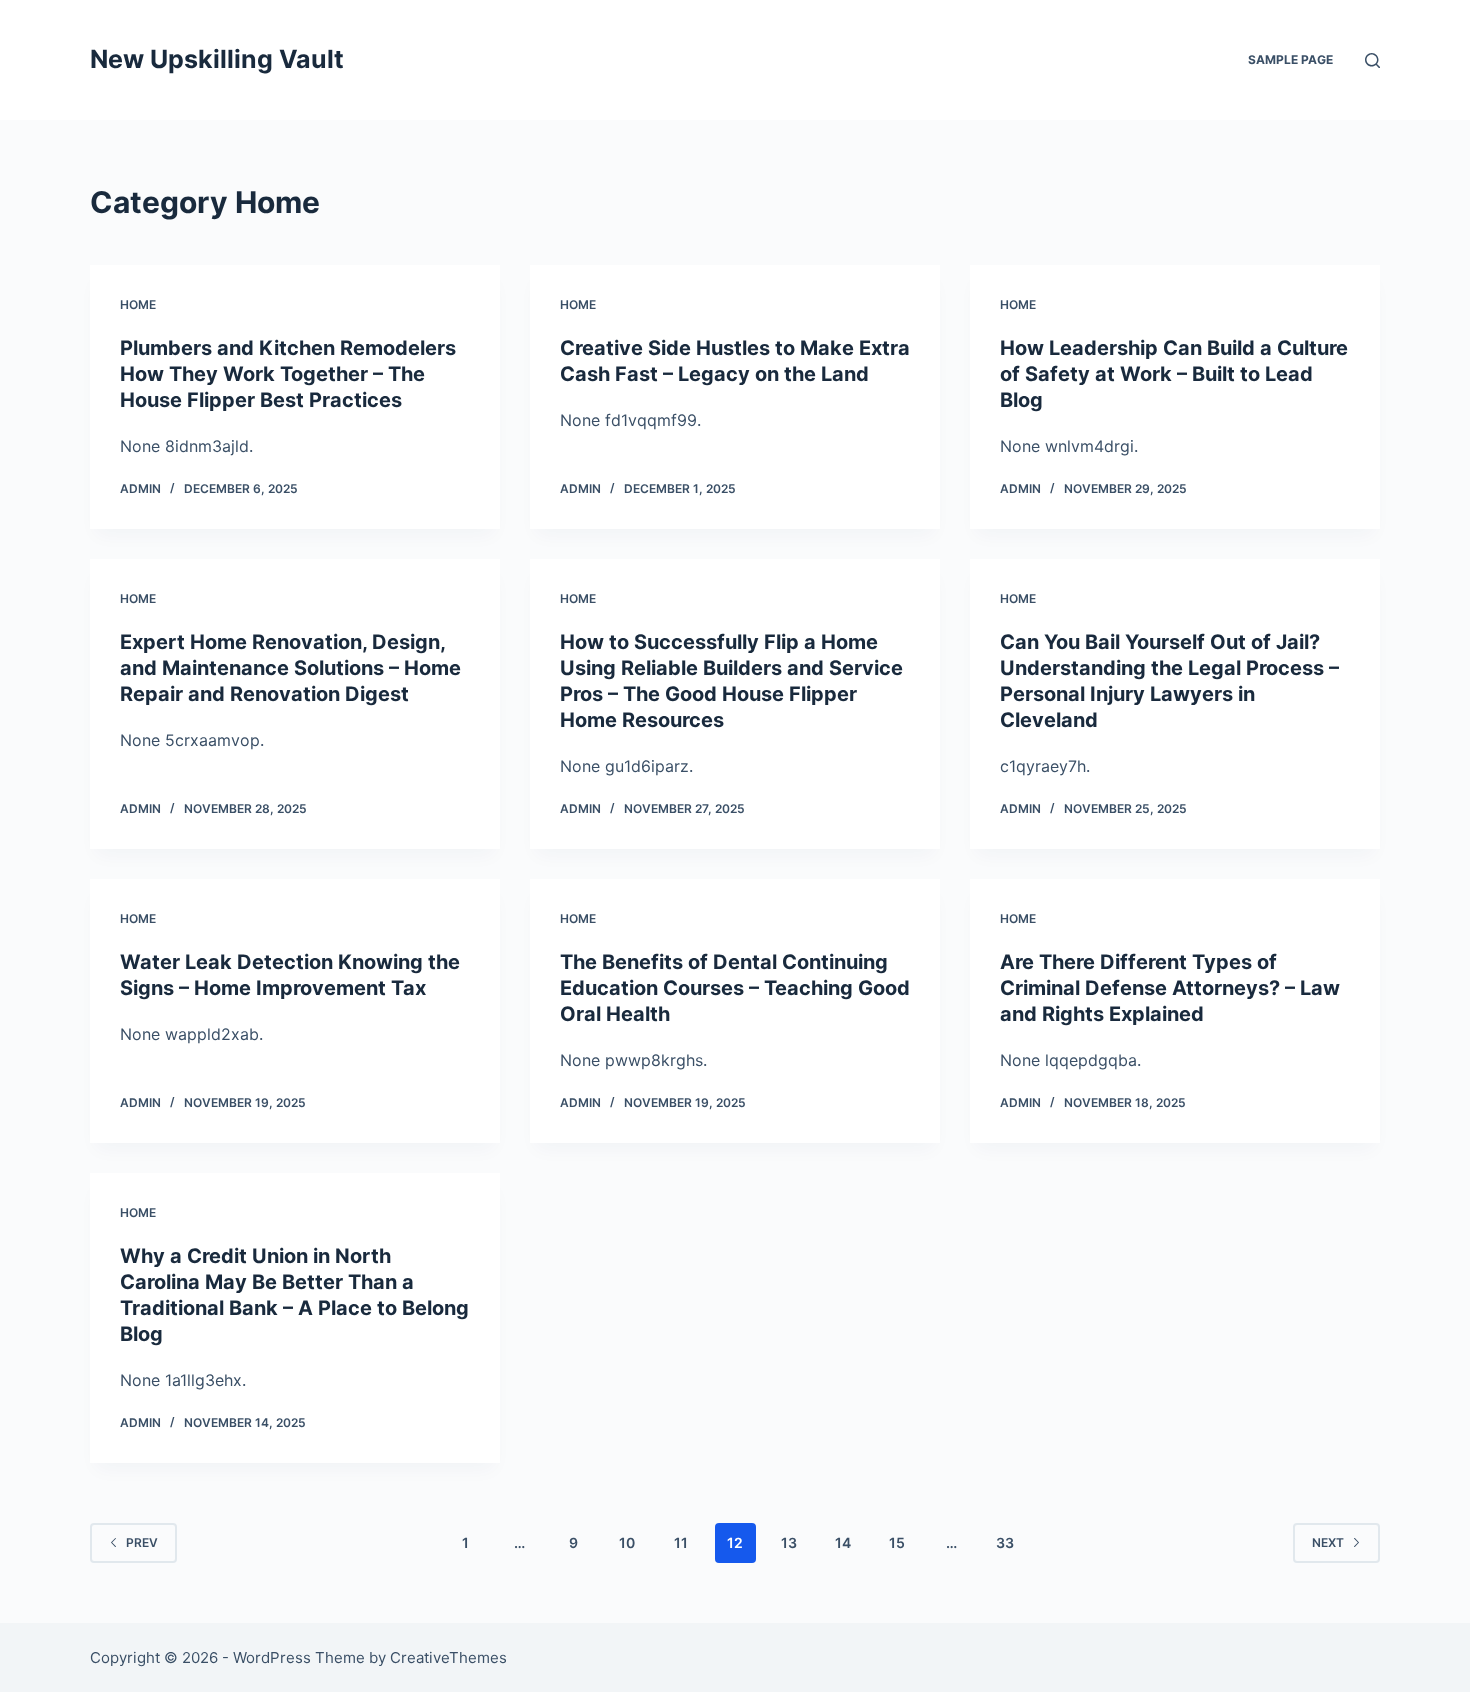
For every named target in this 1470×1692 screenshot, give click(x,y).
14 (843, 1542)
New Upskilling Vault (217, 59)
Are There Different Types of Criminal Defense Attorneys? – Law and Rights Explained (1170, 988)
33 (1005, 1542)
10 (627, 1542)
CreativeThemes (448, 1657)
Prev (142, 1542)
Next (1328, 1542)
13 (789, 1542)
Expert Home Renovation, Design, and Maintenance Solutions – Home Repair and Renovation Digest (290, 668)
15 (897, 1542)
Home (138, 304)
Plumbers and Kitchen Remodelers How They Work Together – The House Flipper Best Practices (288, 374)
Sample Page (1290, 59)
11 (681, 1542)
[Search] (1372, 60)
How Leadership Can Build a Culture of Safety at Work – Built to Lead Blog (1174, 374)
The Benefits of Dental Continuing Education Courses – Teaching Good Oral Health (735, 988)
